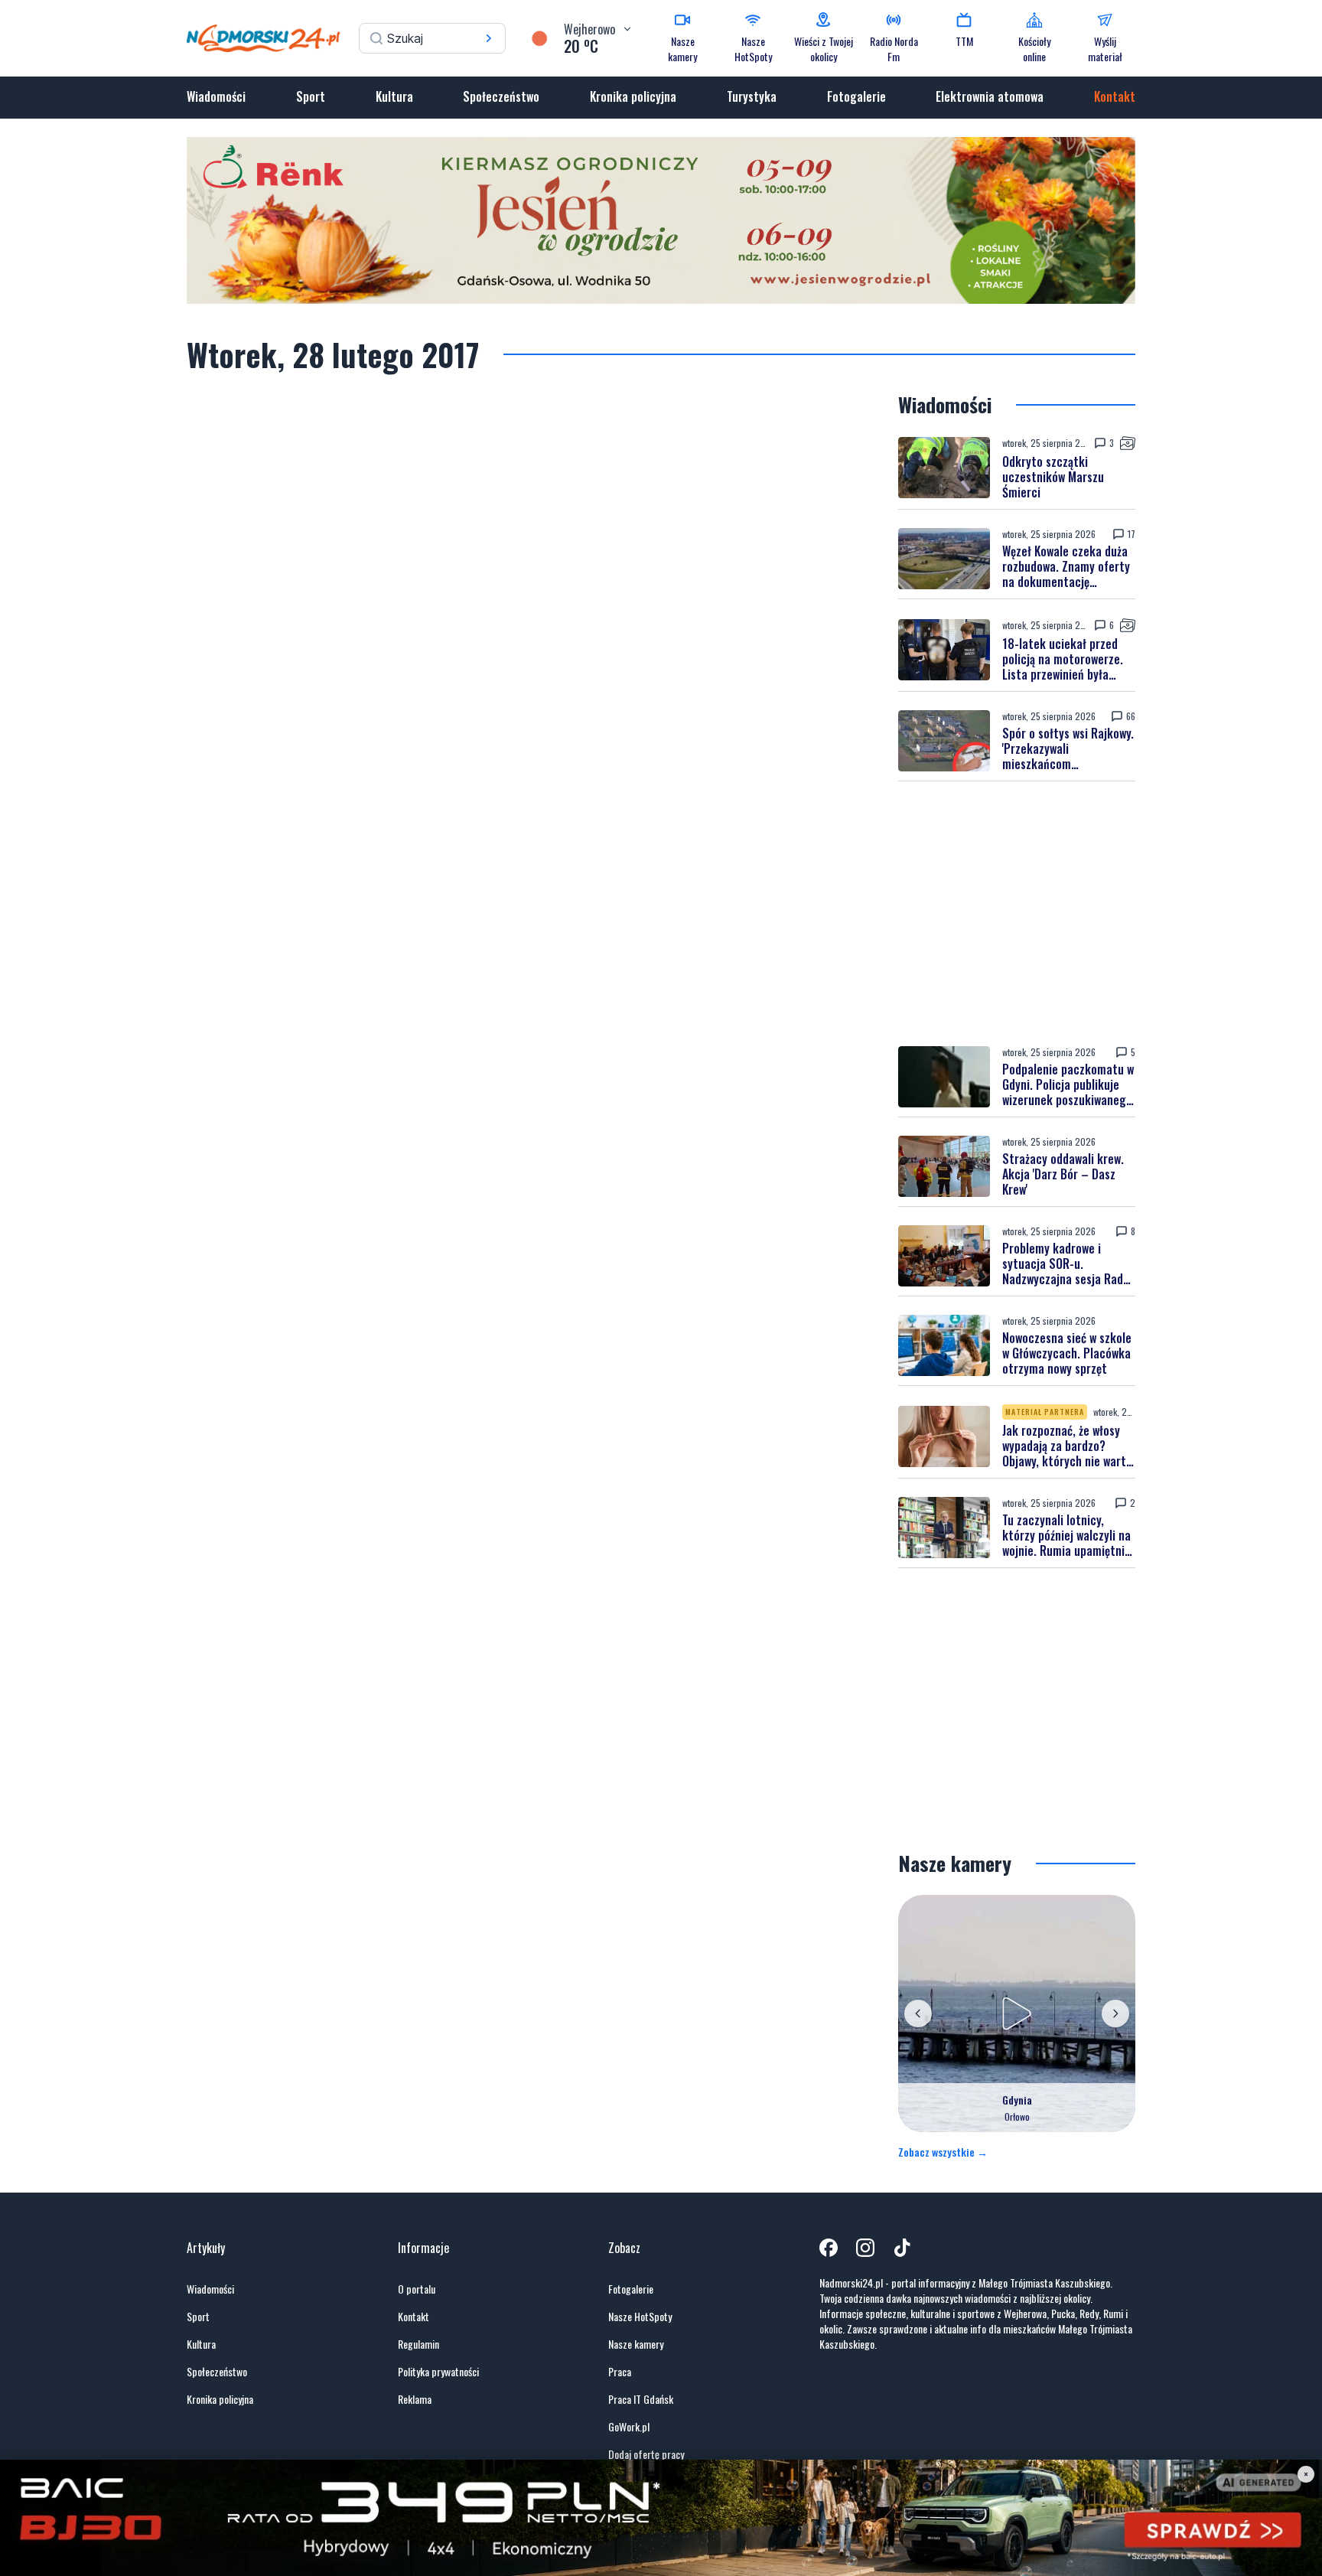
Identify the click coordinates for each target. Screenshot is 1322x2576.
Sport (311, 96)
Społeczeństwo (501, 96)
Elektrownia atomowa (990, 96)
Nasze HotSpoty (640, 2317)
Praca (620, 2372)
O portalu (417, 2289)
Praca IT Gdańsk (641, 2399)
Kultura (394, 96)
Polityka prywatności (438, 2372)
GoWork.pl (629, 2427)
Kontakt (1115, 96)
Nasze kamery (636, 2344)
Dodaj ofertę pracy (646, 2454)
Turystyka (752, 96)
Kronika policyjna (633, 96)
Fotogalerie (856, 96)
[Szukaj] (489, 38)
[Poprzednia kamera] (918, 2014)
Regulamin (418, 2344)
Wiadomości (216, 96)
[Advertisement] (1017, 914)
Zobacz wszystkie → (943, 2152)
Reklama (415, 2399)
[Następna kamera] (1115, 2014)
